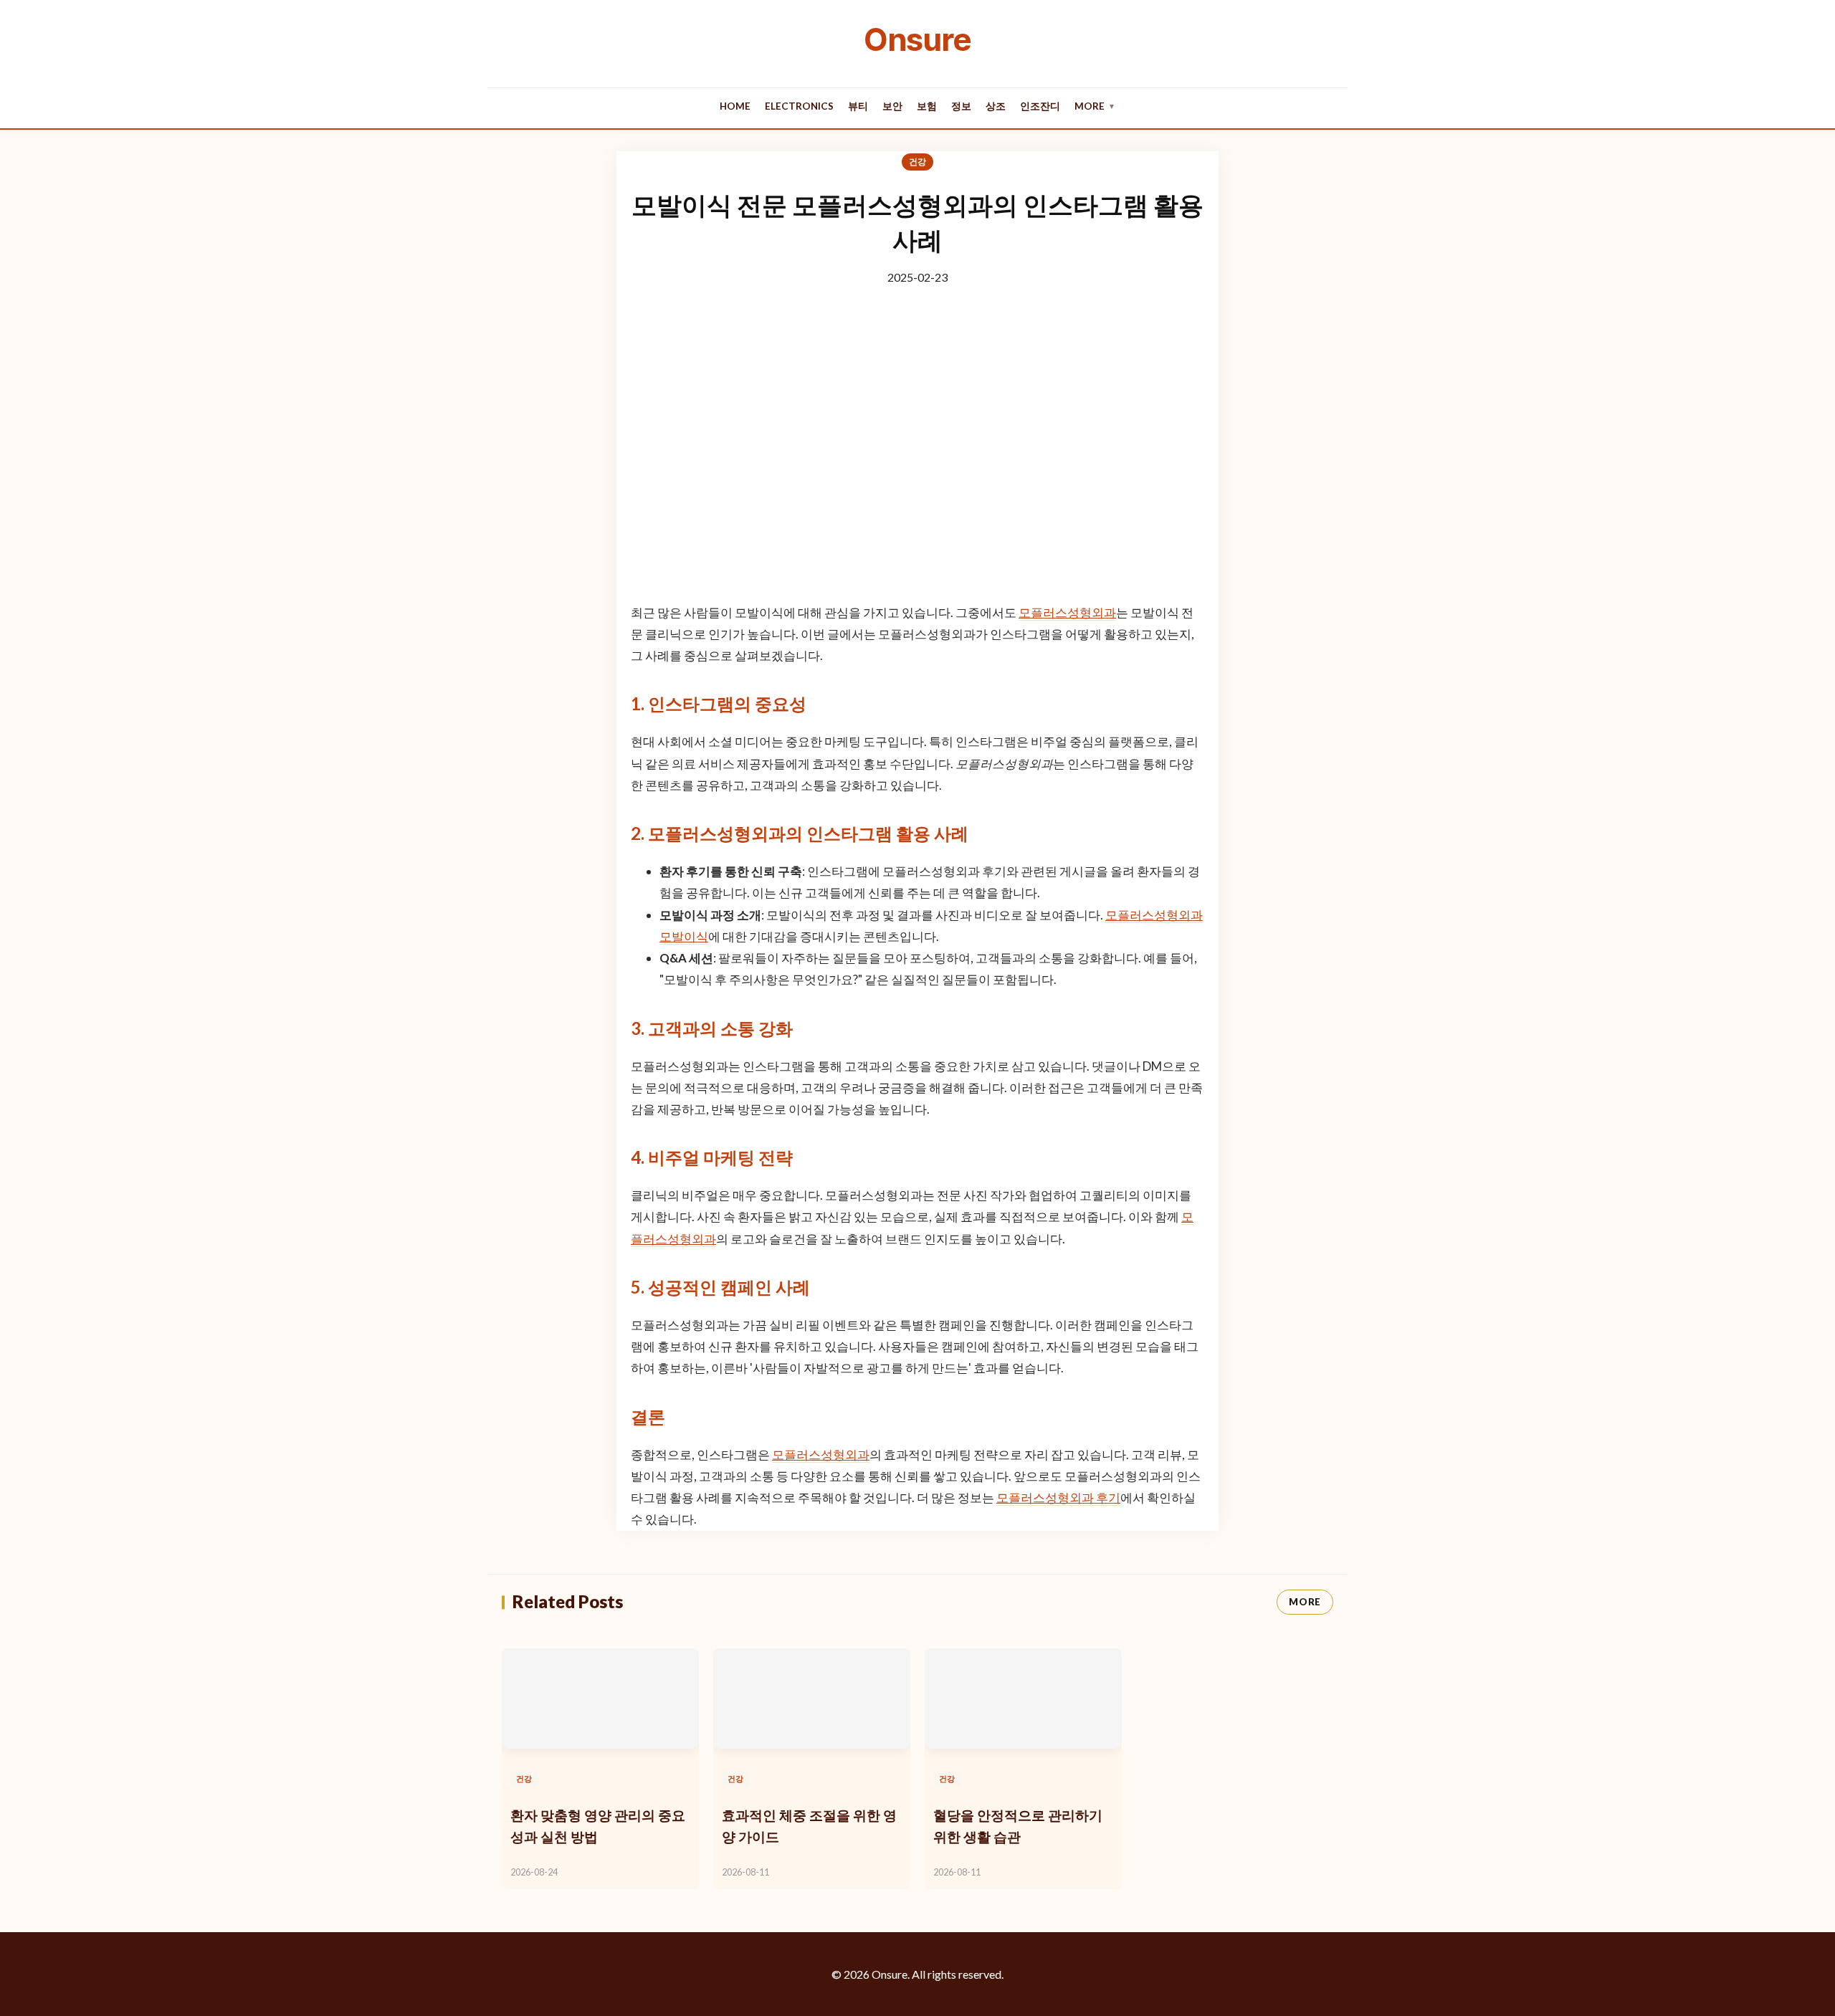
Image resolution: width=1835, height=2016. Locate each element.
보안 (892, 106)
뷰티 (858, 106)
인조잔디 (1040, 106)
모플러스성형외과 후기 (1058, 1497)
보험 (927, 106)
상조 (996, 106)
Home (735, 106)
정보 (961, 106)
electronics (799, 106)
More (1095, 106)
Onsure (917, 39)
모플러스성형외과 (1067, 612)
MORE (1305, 1602)
